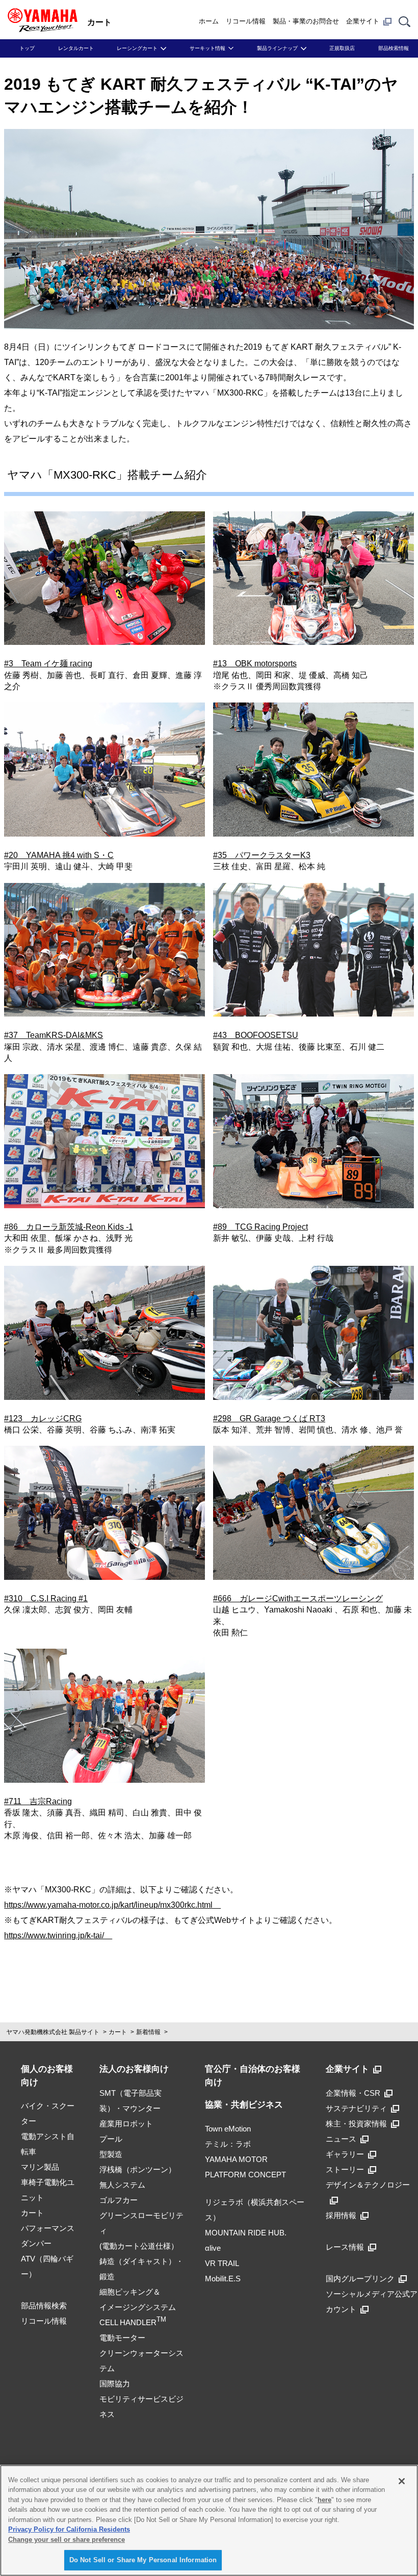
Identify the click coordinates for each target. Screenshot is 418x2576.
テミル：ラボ (228, 2144)
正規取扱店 (342, 48)
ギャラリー (345, 2154)
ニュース (341, 2139)
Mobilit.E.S (223, 2279)
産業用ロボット (126, 2124)
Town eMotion (228, 2129)
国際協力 (115, 2384)
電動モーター (122, 2338)
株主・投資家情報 (356, 2124)
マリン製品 (40, 2167)
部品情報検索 (44, 2306)
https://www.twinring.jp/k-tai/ (58, 1935)
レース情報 (345, 2247)
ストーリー (345, 2169)
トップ (27, 48)
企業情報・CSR (353, 2093)
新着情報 (148, 2032)
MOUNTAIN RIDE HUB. (246, 2233)
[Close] (402, 2481)
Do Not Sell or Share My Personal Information (143, 2560)
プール (111, 2139)
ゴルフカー (119, 2200)
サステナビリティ (356, 2108)
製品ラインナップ (277, 48)
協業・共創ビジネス (244, 2105)
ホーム (209, 21)
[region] (209, 2520)
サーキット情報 (207, 48)
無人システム (122, 2185)
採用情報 (341, 2215)
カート (118, 2032)
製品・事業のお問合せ (306, 21)
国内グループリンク (360, 2279)
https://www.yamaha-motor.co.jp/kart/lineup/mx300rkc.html (112, 1905)
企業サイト (363, 21)
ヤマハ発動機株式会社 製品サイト (53, 2032)
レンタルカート (76, 48)
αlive (213, 2248)
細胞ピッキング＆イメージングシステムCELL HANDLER (138, 2307)
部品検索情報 (394, 48)
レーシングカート (137, 48)
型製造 (111, 2154)
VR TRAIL (222, 2263)
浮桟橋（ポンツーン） (138, 2169)
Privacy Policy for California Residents (69, 2529)
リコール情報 (246, 21)
